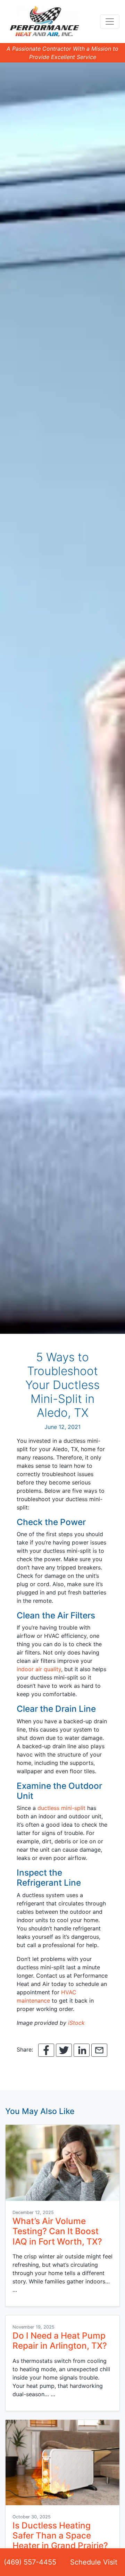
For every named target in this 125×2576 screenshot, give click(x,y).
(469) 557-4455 (30, 2562)
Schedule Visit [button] (94, 2562)
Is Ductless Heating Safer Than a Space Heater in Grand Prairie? (60, 2536)
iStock (76, 2023)
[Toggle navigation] (110, 22)
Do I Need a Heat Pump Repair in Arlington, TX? (60, 2341)
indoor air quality (39, 1669)
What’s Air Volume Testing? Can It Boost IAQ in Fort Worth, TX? (57, 2231)
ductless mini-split (61, 1808)
